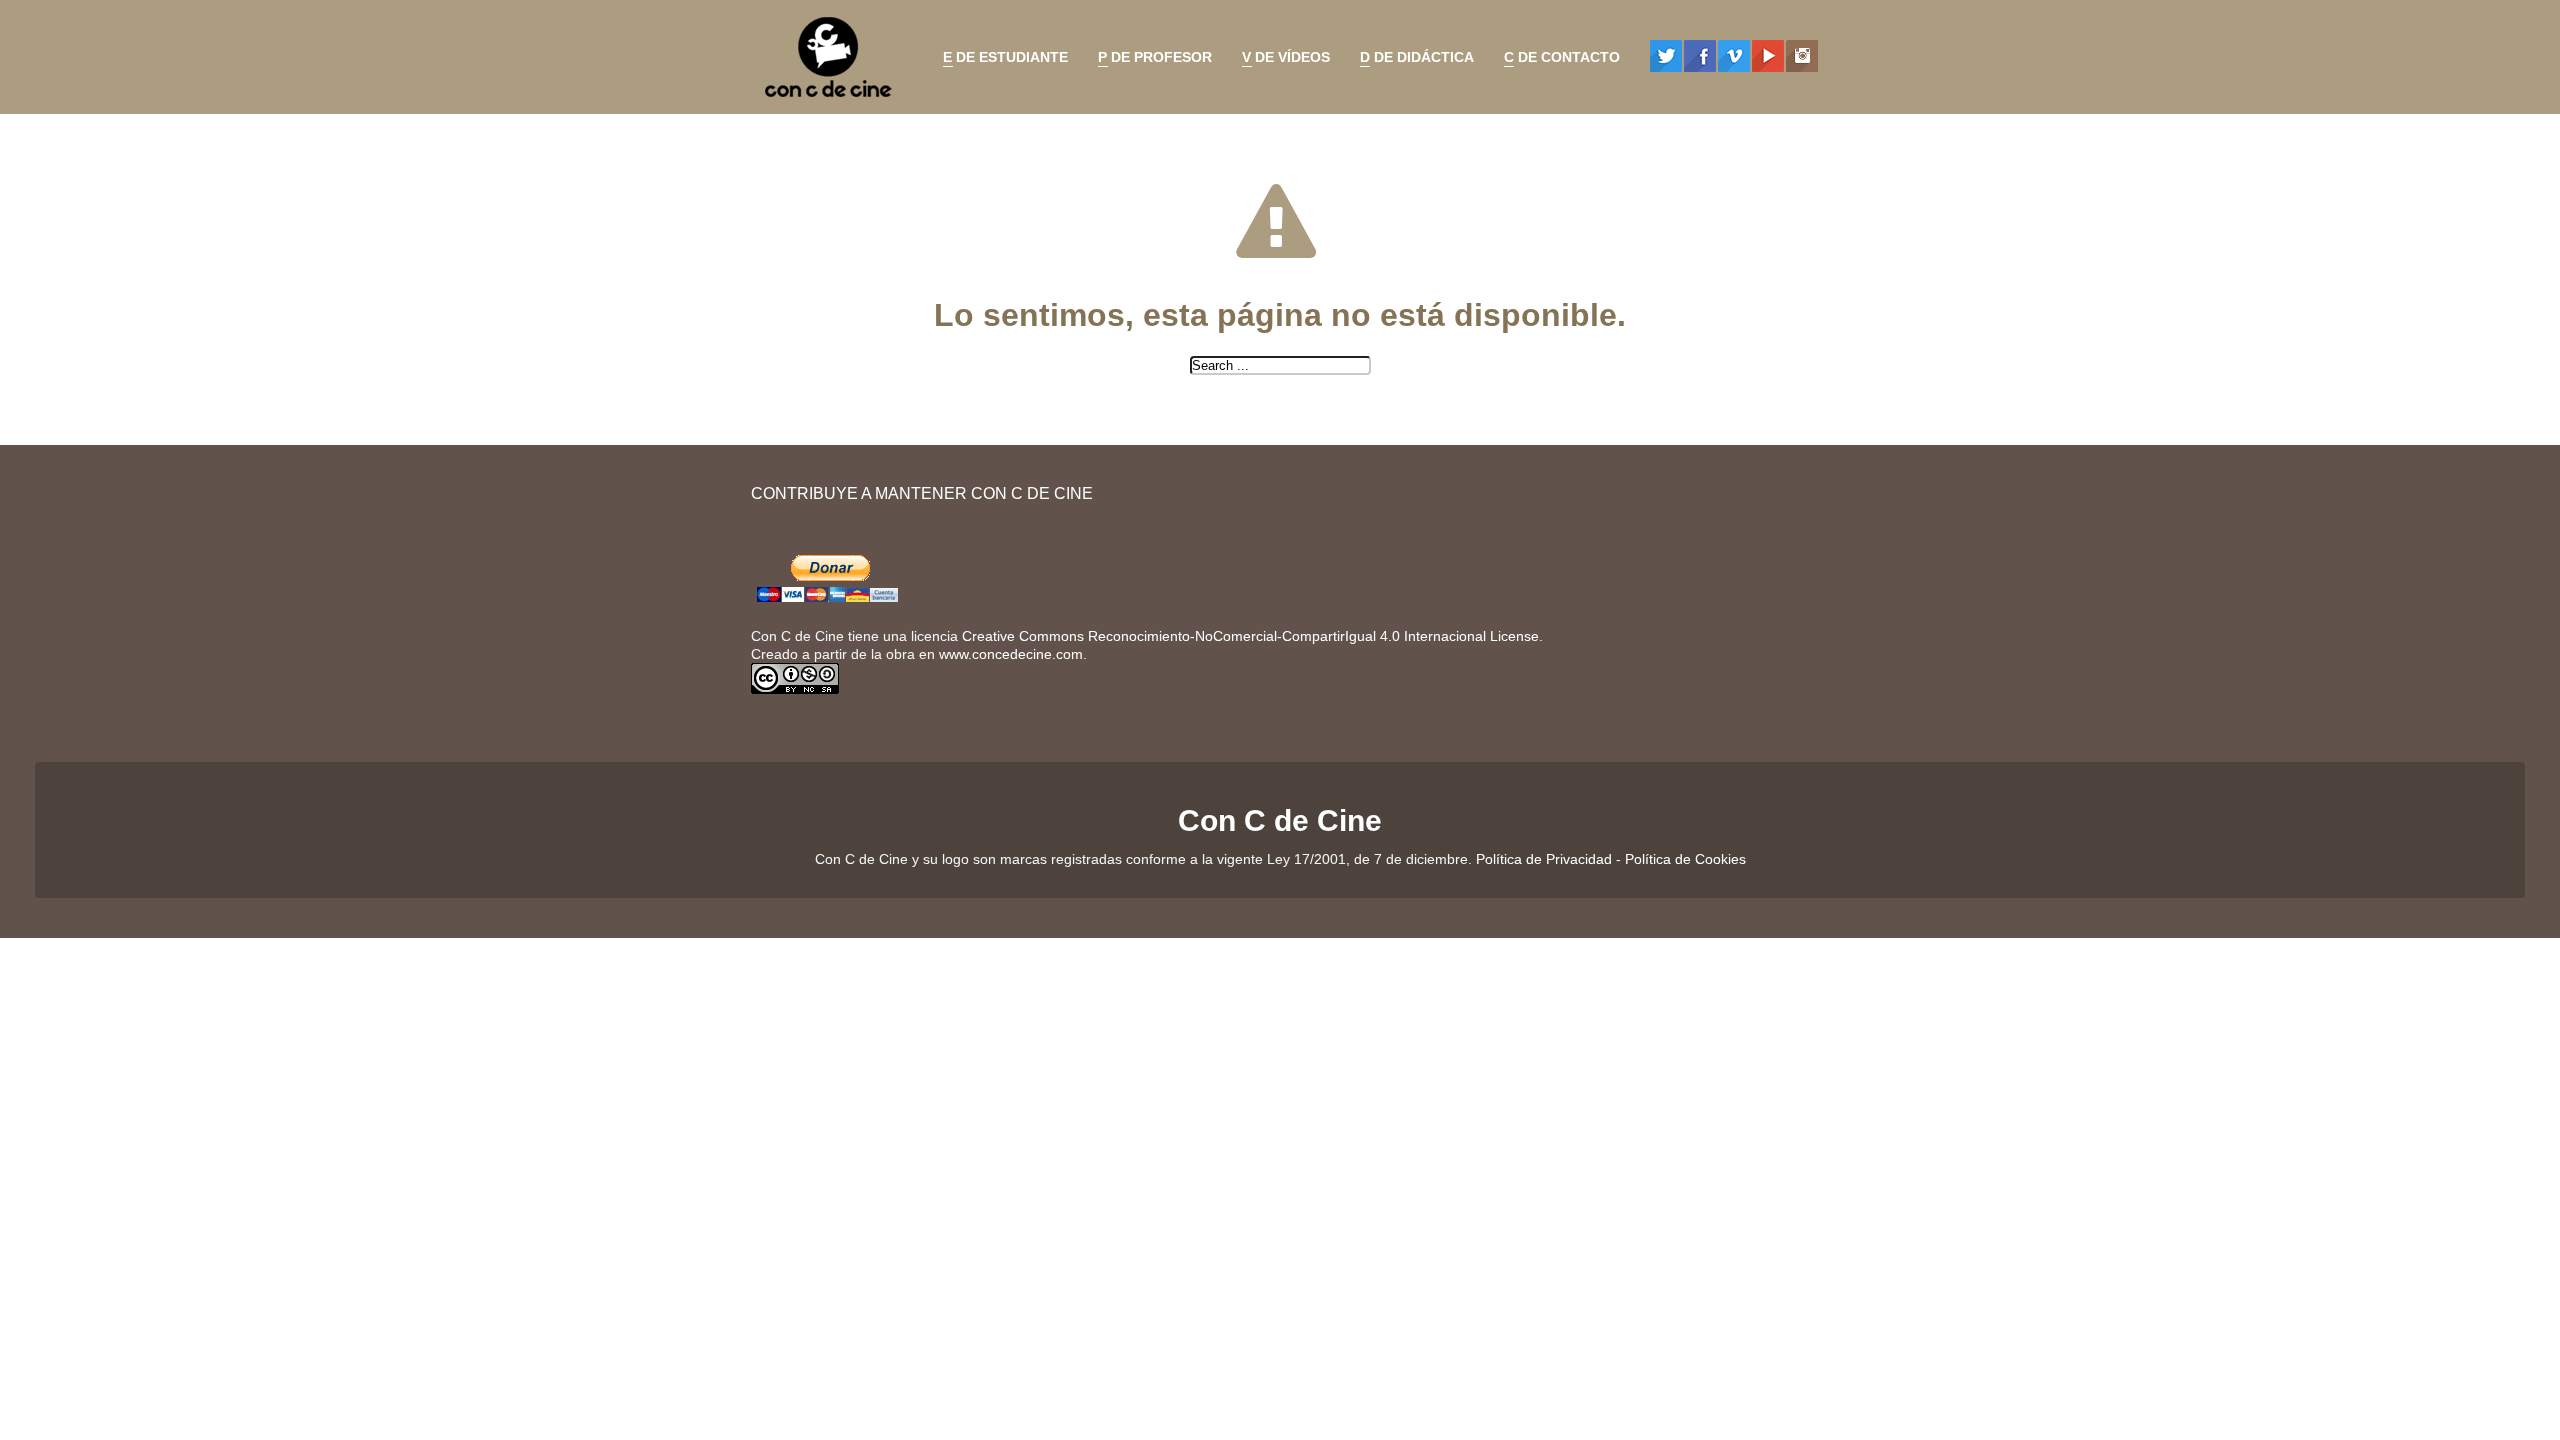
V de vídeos (1281, 60)
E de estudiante (1000, 60)
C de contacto (1557, 60)
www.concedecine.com (1011, 654)
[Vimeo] (1734, 56)
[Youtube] (1768, 56)
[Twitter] (1666, 56)
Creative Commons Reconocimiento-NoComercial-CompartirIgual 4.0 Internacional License (1250, 636)
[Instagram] (1802, 56)
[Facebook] (1700, 56)
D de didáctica (1412, 60)
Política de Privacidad (1544, 859)
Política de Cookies (1685, 859)
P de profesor (1150, 60)
